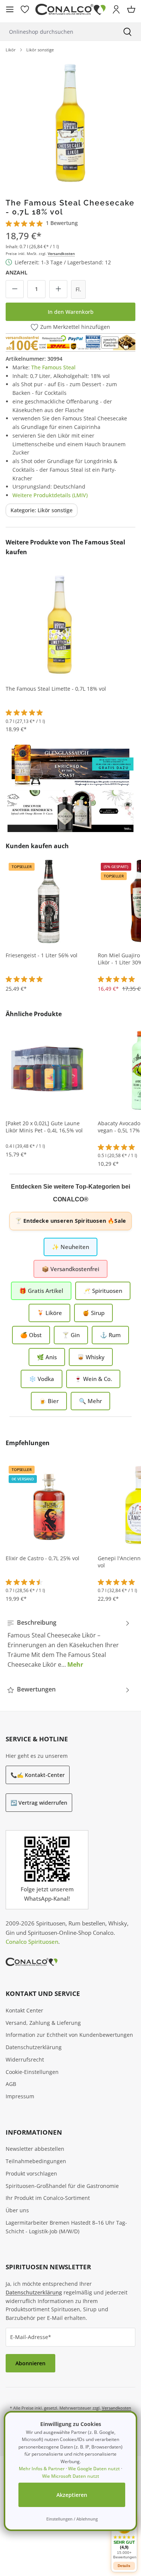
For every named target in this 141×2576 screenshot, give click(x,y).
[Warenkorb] (131, 9)
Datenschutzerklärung (34, 2047)
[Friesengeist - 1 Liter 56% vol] (49, 901)
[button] (124, 2538)
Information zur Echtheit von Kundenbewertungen (69, 2035)
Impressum (20, 2096)
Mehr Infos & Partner (42, 2469)
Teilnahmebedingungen (36, 2161)
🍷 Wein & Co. (93, 1379)
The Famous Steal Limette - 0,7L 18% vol (56, 689)
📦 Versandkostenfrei (70, 1269)
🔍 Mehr (90, 1401)
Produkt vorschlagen (31, 2173)
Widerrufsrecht (25, 2059)
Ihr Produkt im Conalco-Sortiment (48, 2198)
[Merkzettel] (25, 9)
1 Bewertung (62, 223)
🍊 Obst (31, 1335)
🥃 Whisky (91, 1357)
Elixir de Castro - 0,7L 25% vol (42, 1558)
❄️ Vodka (42, 1379)
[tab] (69, 1643)
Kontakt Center (24, 2010)
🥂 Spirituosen (103, 1291)
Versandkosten (61, 253)
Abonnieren (30, 2363)
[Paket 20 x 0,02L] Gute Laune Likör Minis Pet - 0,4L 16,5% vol (44, 1127)
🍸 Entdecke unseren (70, 1221)
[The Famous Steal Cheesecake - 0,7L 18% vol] (70, 122)
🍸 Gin (71, 1335)
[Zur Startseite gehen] (70, 10)
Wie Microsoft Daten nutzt (71, 2476)
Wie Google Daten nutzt (94, 2469)
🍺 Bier (49, 1401)
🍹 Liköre (49, 1313)
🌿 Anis (47, 1357)
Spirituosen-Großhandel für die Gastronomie (62, 2186)
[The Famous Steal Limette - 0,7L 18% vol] (60, 624)
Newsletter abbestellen (35, 2149)
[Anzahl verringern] (15, 289)
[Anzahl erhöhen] (58, 289)
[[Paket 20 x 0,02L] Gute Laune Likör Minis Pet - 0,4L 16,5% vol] (49, 1069)
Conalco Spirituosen (32, 1942)
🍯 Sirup (93, 1313)
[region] (70, 122)
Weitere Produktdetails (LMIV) (50, 495)
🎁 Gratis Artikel (41, 1291)
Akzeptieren (72, 2495)
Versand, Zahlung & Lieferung (43, 2023)
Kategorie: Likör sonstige (42, 510)
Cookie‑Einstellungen (32, 2072)
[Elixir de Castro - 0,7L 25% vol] (49, 1504)
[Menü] (10, 9)
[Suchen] (127, 32)
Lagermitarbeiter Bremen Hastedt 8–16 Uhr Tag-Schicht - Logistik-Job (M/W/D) (66, 2227)
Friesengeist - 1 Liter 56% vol (42, 955)
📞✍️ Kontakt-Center (38, 1775)
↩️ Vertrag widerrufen (39, 1803)
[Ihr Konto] (116, 9)
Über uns (17, 2210)
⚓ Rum (110, 1335)
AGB (11, 2084)
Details (124, 2566)
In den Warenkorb (71, 312)
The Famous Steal (53, 367)
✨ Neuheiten (70, 1247)
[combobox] (57, 32)
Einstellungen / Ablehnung (72, 2519)
